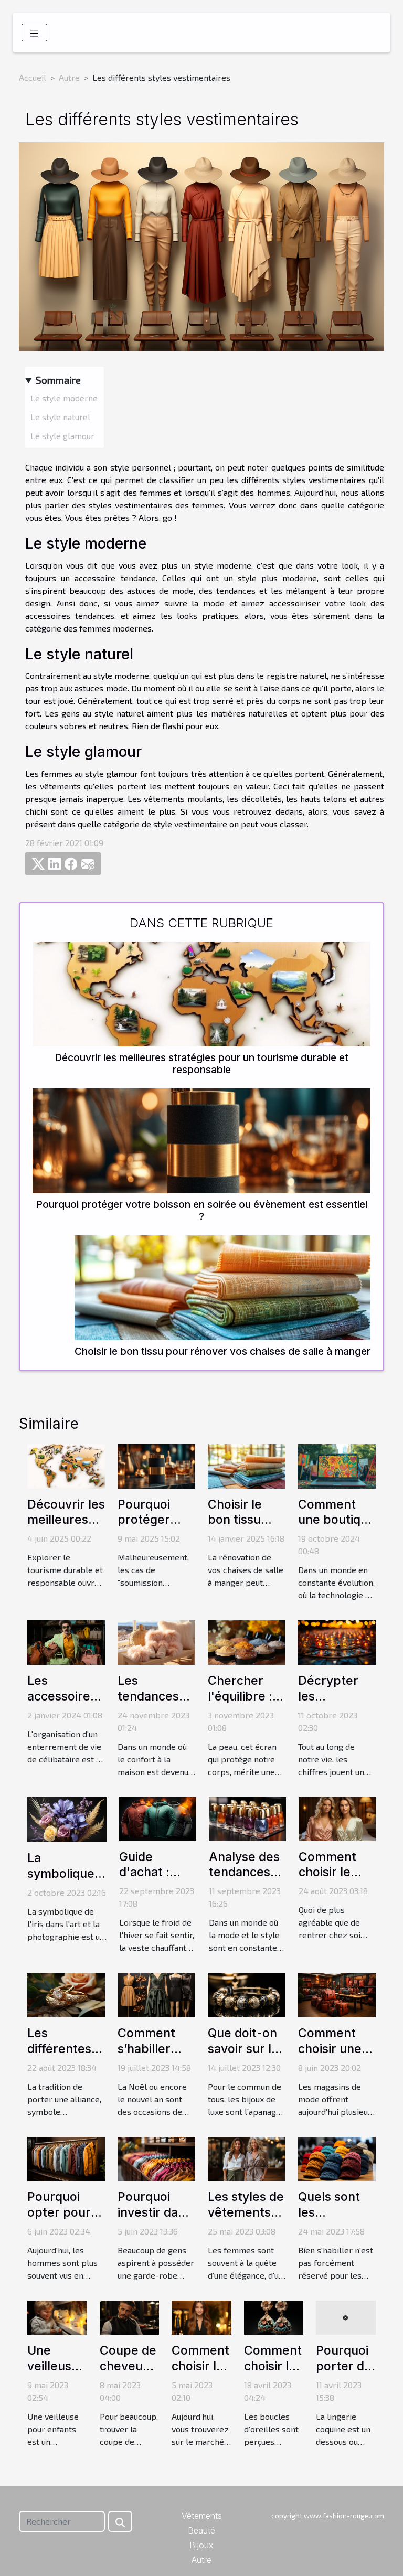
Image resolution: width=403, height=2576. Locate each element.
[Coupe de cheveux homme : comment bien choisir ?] (130, 2316)
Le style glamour (62, 436)
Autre (69, 77)
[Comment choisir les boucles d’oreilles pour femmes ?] (274, 2316)
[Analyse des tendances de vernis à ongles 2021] (247, 1818)
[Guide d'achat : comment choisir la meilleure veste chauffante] (158, 1818)
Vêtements (202, 2516)
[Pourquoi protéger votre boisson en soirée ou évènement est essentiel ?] (201, 1141)
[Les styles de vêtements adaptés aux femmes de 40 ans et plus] (247, 2158)
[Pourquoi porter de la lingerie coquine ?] (346, 2316)
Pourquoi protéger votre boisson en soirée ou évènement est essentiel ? (201, 1210)
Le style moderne (64, 398)
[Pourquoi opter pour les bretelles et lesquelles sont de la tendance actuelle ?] (66, 2158)
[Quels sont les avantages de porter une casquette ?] (337, 2158)
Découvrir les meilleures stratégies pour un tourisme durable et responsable (201, 1063)
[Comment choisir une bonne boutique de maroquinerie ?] (337, 1994)
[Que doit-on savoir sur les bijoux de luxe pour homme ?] (247, 1994)
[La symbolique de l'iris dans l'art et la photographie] (67, 1818)
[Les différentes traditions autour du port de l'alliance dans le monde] (66, 1994)
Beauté (201, 2530)
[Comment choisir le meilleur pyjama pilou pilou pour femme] (337, 1818)
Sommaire (58, 380)
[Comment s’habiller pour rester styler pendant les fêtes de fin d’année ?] (156, 1994)
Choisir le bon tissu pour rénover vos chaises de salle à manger (222, 1351)
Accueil (33, 77)
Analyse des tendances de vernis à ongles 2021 (244, 1880)
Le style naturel (60, 417)
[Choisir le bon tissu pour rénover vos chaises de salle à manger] (222, 1288)
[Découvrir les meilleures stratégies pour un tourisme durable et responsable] (201, 994)
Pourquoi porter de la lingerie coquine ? (344, 2374)
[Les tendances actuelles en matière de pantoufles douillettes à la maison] (156, 1642)
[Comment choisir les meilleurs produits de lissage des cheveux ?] (201, 2316)
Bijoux (201, 2545)
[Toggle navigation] (34, 33)
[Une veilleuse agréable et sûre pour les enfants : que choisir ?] (57, 2316)
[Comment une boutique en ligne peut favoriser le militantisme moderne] (337, 1465)
